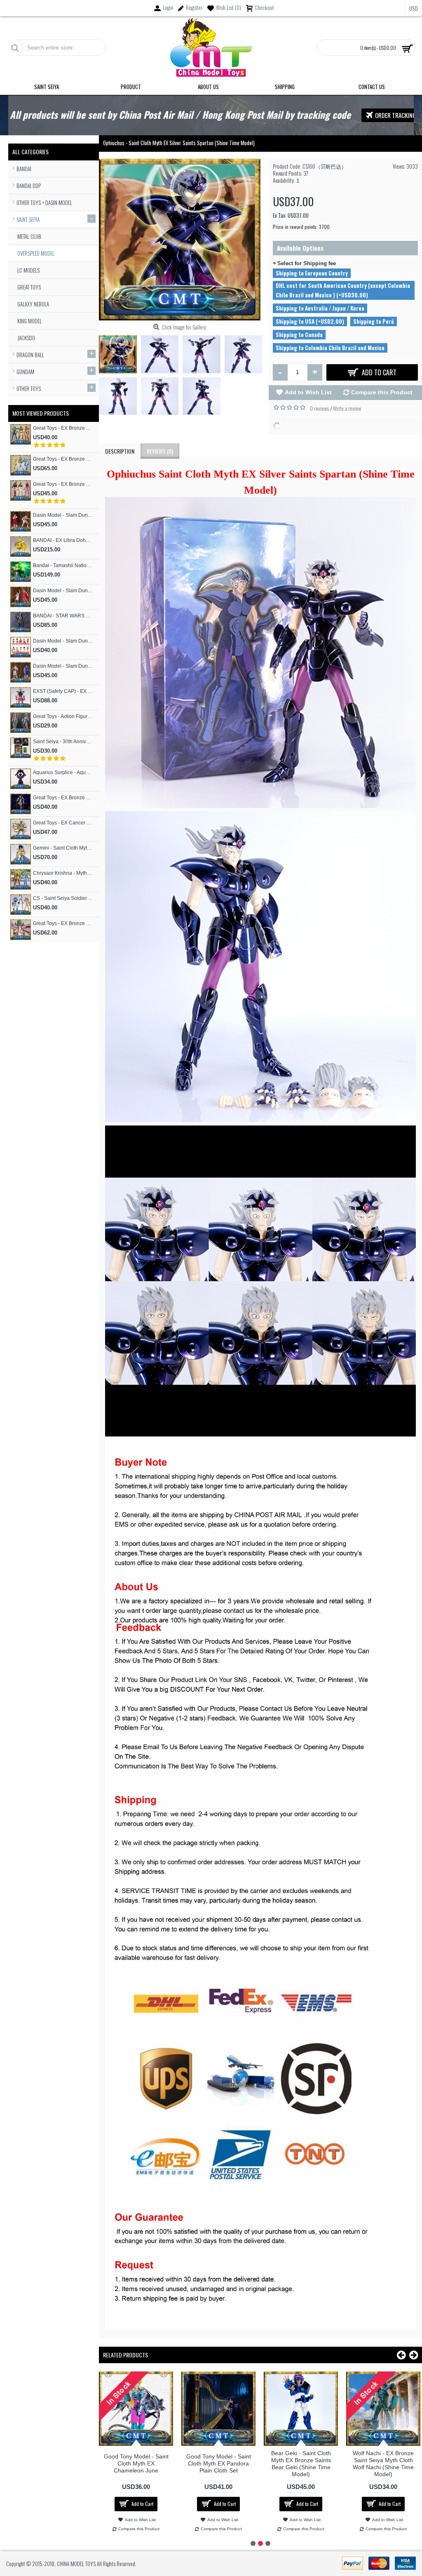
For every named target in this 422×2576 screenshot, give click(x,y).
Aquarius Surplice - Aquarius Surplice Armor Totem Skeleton (63, 772)
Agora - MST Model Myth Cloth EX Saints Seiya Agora (383, 2463)
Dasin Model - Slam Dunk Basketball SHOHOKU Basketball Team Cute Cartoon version (63, 641)
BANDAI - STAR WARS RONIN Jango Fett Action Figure (63, 616)
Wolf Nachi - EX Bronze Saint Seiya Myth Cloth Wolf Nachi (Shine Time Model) (218, 2464)
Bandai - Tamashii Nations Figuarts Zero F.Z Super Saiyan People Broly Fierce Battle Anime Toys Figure (63, 565)
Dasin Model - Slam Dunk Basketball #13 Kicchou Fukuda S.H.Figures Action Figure (63, 666)
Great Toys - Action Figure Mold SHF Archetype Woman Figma (63, 716)
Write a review (347, 408)
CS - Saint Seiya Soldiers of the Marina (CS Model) (63, 898)
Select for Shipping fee (307, 263)
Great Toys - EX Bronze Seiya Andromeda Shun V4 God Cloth (63, 798)
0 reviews (319, 408)
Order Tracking (396, 115)
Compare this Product (382, 392)
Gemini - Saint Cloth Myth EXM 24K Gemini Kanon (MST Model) (63, 848)
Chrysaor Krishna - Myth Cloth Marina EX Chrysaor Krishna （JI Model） (63, 873)
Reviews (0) (160, 451)
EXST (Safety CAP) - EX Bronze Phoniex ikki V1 (63, 691)
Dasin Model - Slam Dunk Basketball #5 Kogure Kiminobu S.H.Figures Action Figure (63, 515)
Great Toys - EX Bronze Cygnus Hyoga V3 (63, 459)
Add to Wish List (308, 392)
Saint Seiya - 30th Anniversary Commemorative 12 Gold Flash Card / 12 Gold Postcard (63, 742)
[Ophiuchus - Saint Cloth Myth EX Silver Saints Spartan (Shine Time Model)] (120, 352)
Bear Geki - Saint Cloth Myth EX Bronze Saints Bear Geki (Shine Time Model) (136, 2464)
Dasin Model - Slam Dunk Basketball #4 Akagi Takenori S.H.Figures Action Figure (63, 591)
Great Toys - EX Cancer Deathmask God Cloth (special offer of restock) (63, 823)
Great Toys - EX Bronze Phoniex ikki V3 (63, 428)
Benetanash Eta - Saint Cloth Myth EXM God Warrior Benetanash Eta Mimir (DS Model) (301, 2464)
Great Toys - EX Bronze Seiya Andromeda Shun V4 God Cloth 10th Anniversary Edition (63, 923)
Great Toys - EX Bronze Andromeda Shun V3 (63, 484)
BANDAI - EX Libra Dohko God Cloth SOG (63, 540)
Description (120, 451)
